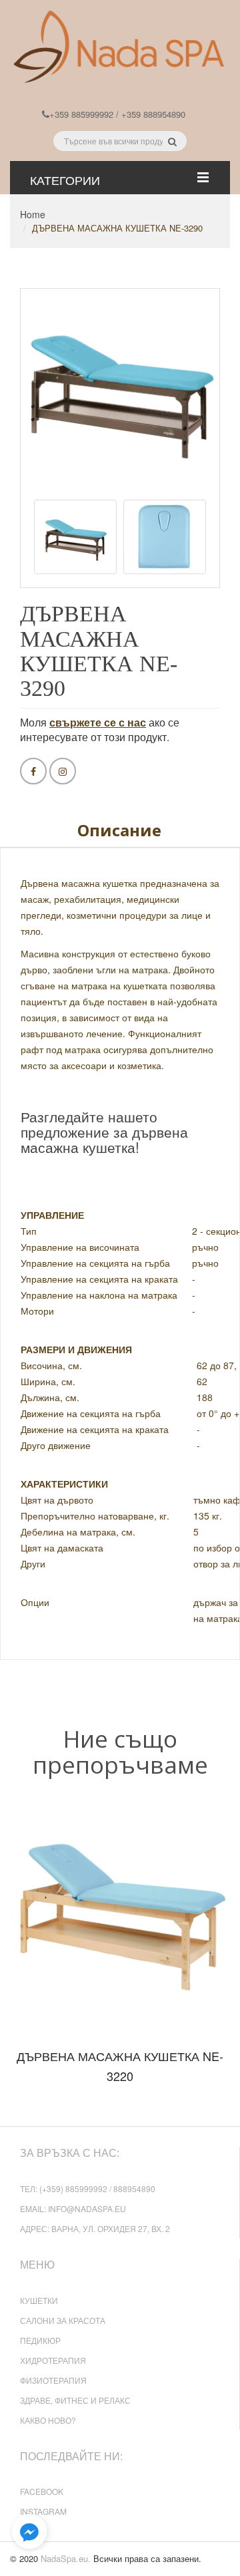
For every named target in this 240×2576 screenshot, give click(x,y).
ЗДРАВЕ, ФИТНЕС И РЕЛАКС (75, 2400)
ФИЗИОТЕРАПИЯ (53, 2380)
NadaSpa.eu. (66, 2558)
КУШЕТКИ (39, 2300)
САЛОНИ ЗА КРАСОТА (63, 2320)
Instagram (43, 2511)
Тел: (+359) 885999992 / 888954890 (88, 2188)
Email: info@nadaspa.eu (73, 2208)
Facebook (42, 2491)
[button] (29, 2532)
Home (33, 214)
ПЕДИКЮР (40, 2340)
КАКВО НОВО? (48, 2420)
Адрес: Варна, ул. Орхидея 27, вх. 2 (95, 2228)
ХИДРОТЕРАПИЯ (53, 2360)
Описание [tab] (119, 830)
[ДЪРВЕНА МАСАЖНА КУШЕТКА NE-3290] (75, 537)
